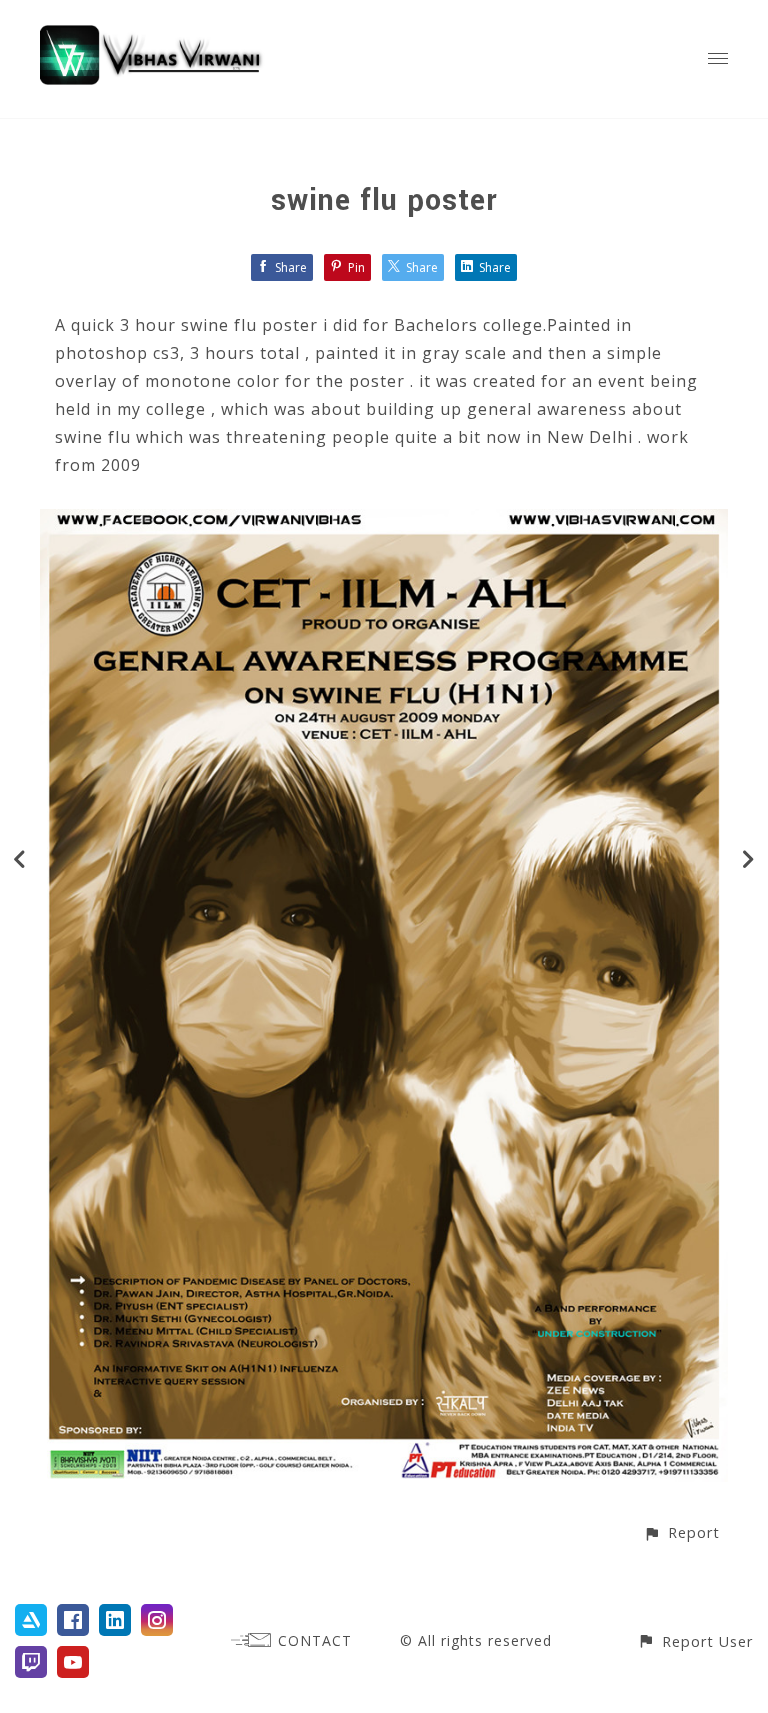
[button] (681, 1532)
